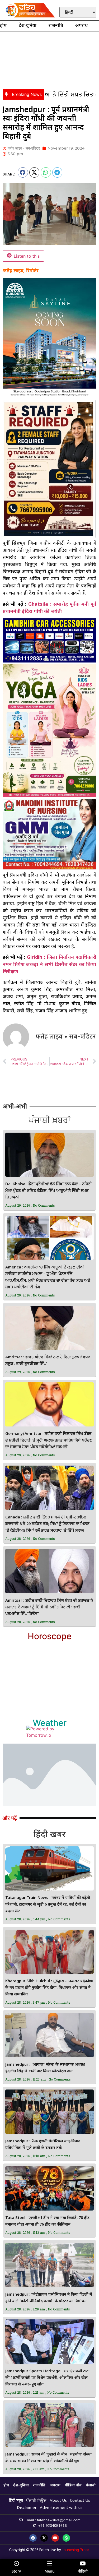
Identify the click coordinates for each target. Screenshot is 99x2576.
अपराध (81, 26)
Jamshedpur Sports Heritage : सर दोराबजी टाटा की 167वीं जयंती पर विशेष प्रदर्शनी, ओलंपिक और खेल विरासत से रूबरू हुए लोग (47, 2378)
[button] (23, 172)
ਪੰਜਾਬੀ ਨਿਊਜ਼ (36, 2501)
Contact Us (80, 2501)
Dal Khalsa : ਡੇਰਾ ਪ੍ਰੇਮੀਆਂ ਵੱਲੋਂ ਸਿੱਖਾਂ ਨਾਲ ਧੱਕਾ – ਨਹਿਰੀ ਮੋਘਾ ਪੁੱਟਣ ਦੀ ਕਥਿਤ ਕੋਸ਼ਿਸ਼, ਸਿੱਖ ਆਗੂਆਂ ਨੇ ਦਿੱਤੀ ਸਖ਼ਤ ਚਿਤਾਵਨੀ (49, 1191)
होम (3, 26)
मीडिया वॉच (73, 2485)
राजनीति (56, 26)
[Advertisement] (49, 59)
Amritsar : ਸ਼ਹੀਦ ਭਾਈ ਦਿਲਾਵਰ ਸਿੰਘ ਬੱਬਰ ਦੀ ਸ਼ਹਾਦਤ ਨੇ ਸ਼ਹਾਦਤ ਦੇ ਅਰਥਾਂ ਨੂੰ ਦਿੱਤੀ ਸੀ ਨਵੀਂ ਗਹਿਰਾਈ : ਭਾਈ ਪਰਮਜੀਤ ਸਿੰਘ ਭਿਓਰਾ (49, 1607)
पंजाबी (91, 2485)
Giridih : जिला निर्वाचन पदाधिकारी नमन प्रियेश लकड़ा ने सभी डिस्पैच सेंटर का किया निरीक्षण (49, 964)
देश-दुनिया (28, 26)
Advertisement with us (61, 2508)
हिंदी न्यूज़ (16, 2501)
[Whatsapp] (66, 2538)
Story (16, 2571)
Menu (50, 2571)
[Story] (16, 2564)
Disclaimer (27, 2508)
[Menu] (50, 2564)
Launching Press (76, 2550)
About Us (58, 2501)
